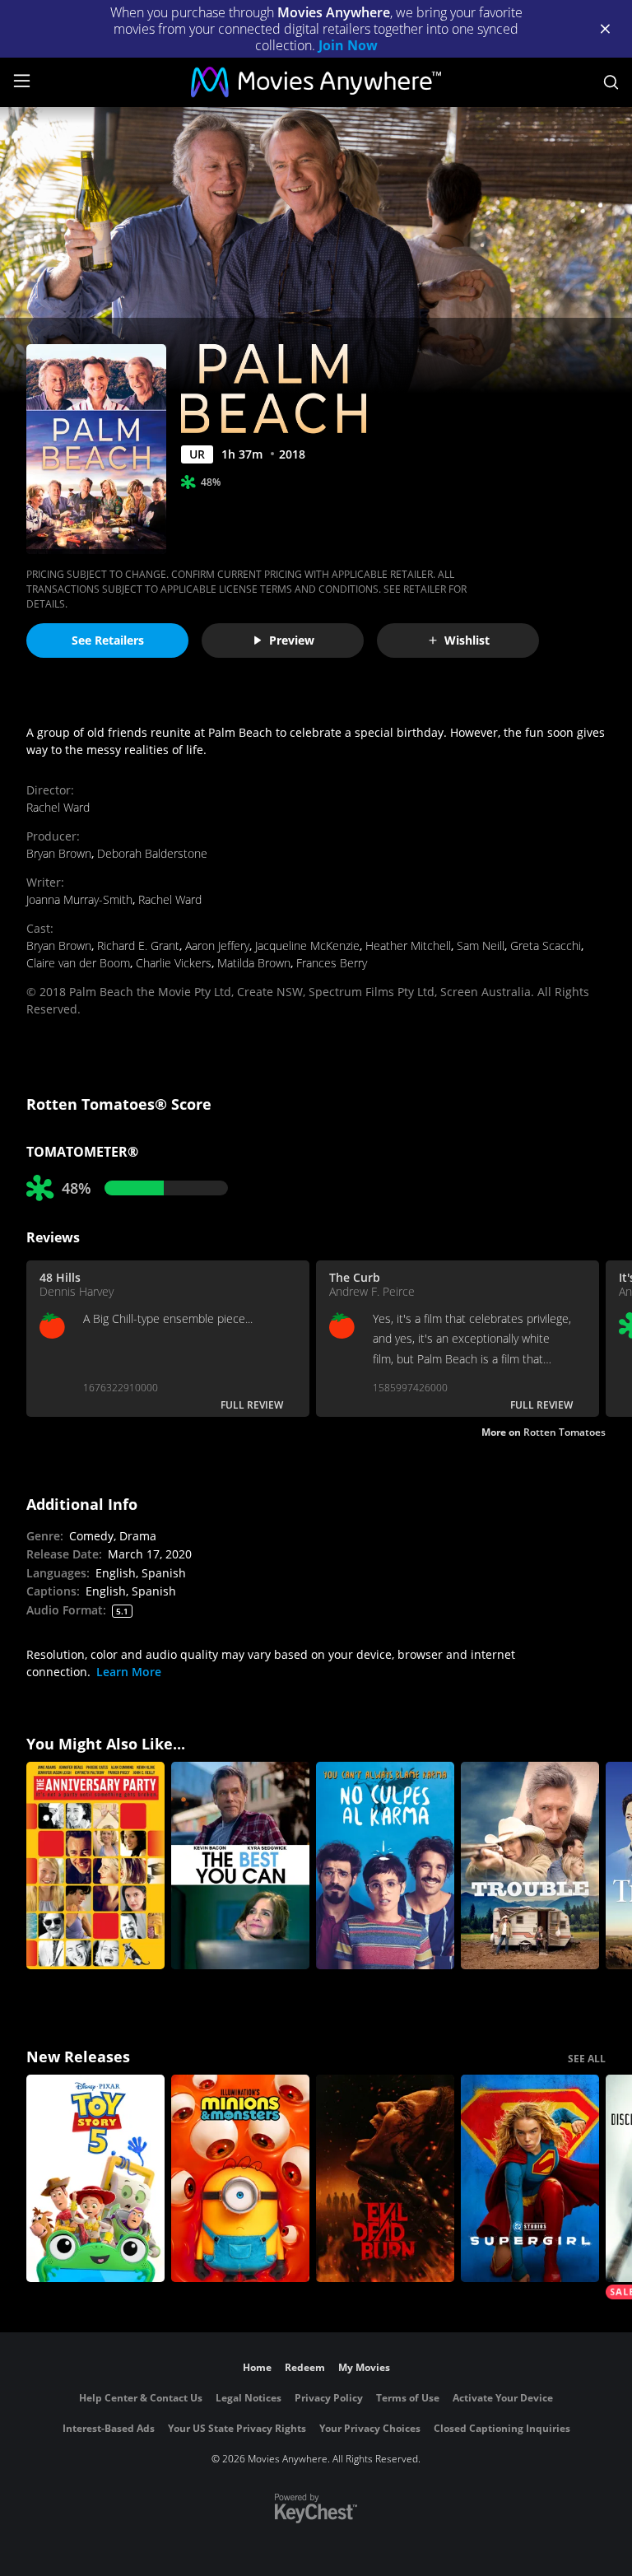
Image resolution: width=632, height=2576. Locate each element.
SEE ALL (587, 2059)
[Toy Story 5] (95, 2178)
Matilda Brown (254, 963)
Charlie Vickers (174, 963)
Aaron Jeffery (217, 946)
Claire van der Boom (78, 963)
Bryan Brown (59, 853)
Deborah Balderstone (152, 853)
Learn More (129, 1672)
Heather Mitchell (408, 946)
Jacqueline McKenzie (307, 946)
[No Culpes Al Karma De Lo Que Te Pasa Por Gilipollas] (385, 1866)
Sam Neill (481, 946)
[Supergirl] (530, 2178)
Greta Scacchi (546, 946)
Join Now (348, 45)
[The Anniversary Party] (95, 1866)
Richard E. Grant (138, 946)
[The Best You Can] (240, 1866)
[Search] (611, 82)
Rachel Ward (58, 807)
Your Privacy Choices (370, 2428)
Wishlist (467, 640)
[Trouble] (530, 1866)
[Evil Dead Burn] (385, 2178)
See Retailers (108, 640)
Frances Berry (332, 963)
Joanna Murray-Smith (79, 899)
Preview (292, 640)
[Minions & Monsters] (240, 2178)
